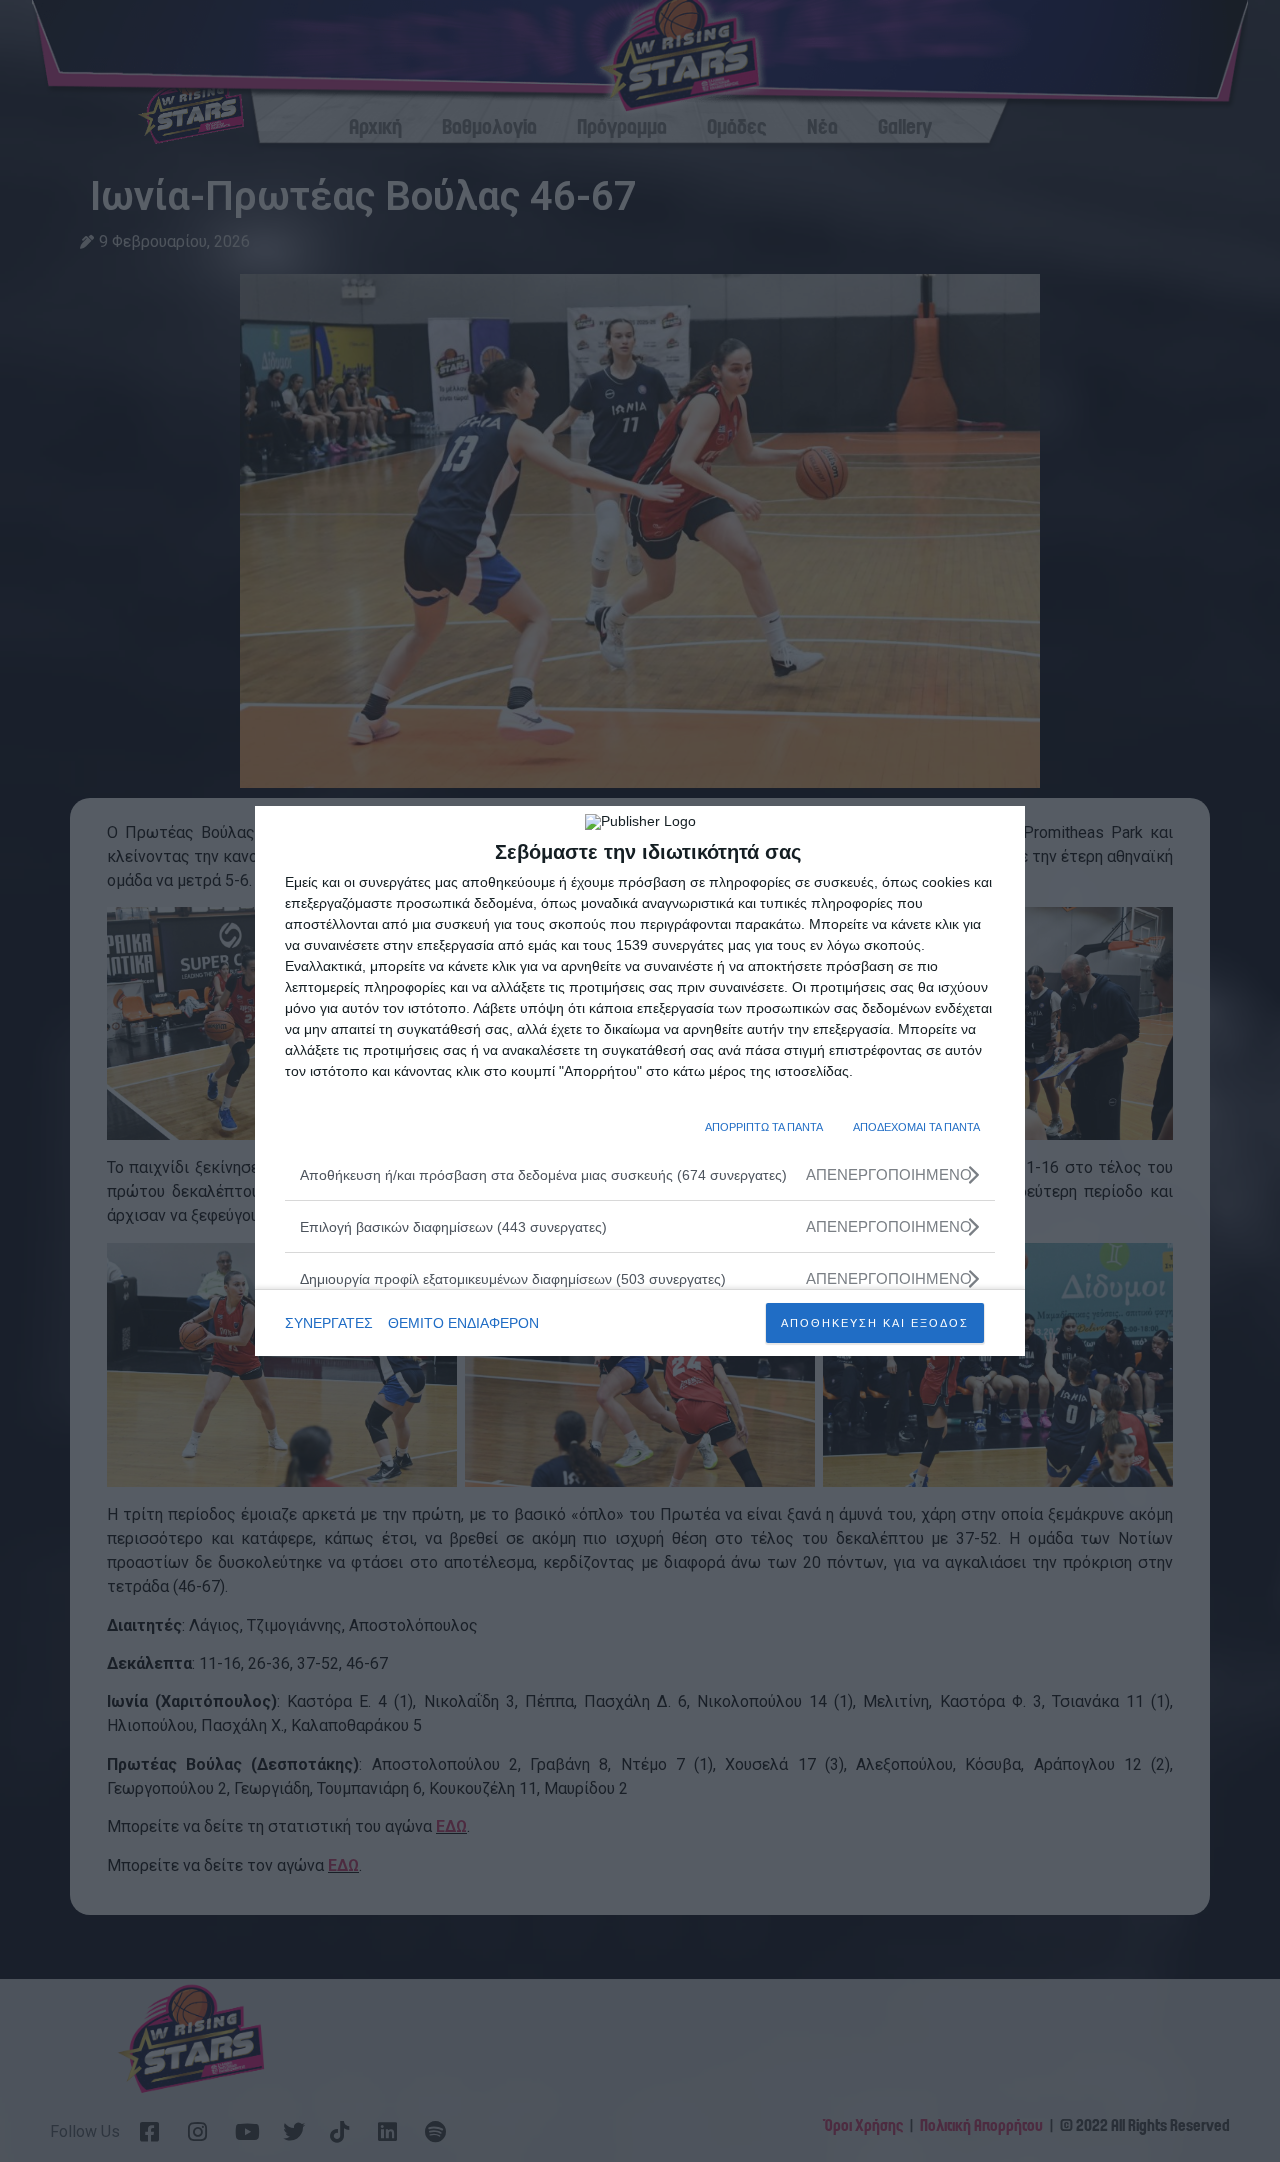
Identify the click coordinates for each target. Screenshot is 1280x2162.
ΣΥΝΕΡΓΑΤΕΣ (329, 1323)
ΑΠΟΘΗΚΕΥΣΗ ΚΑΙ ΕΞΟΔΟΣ (875, 1323)
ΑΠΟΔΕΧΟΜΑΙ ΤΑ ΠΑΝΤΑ (916, 1127)
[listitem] (640, 1174)
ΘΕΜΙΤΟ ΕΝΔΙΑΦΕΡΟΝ (463, 1323)
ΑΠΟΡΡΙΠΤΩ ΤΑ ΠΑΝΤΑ (764, 1127)
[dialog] (640, 1081)
